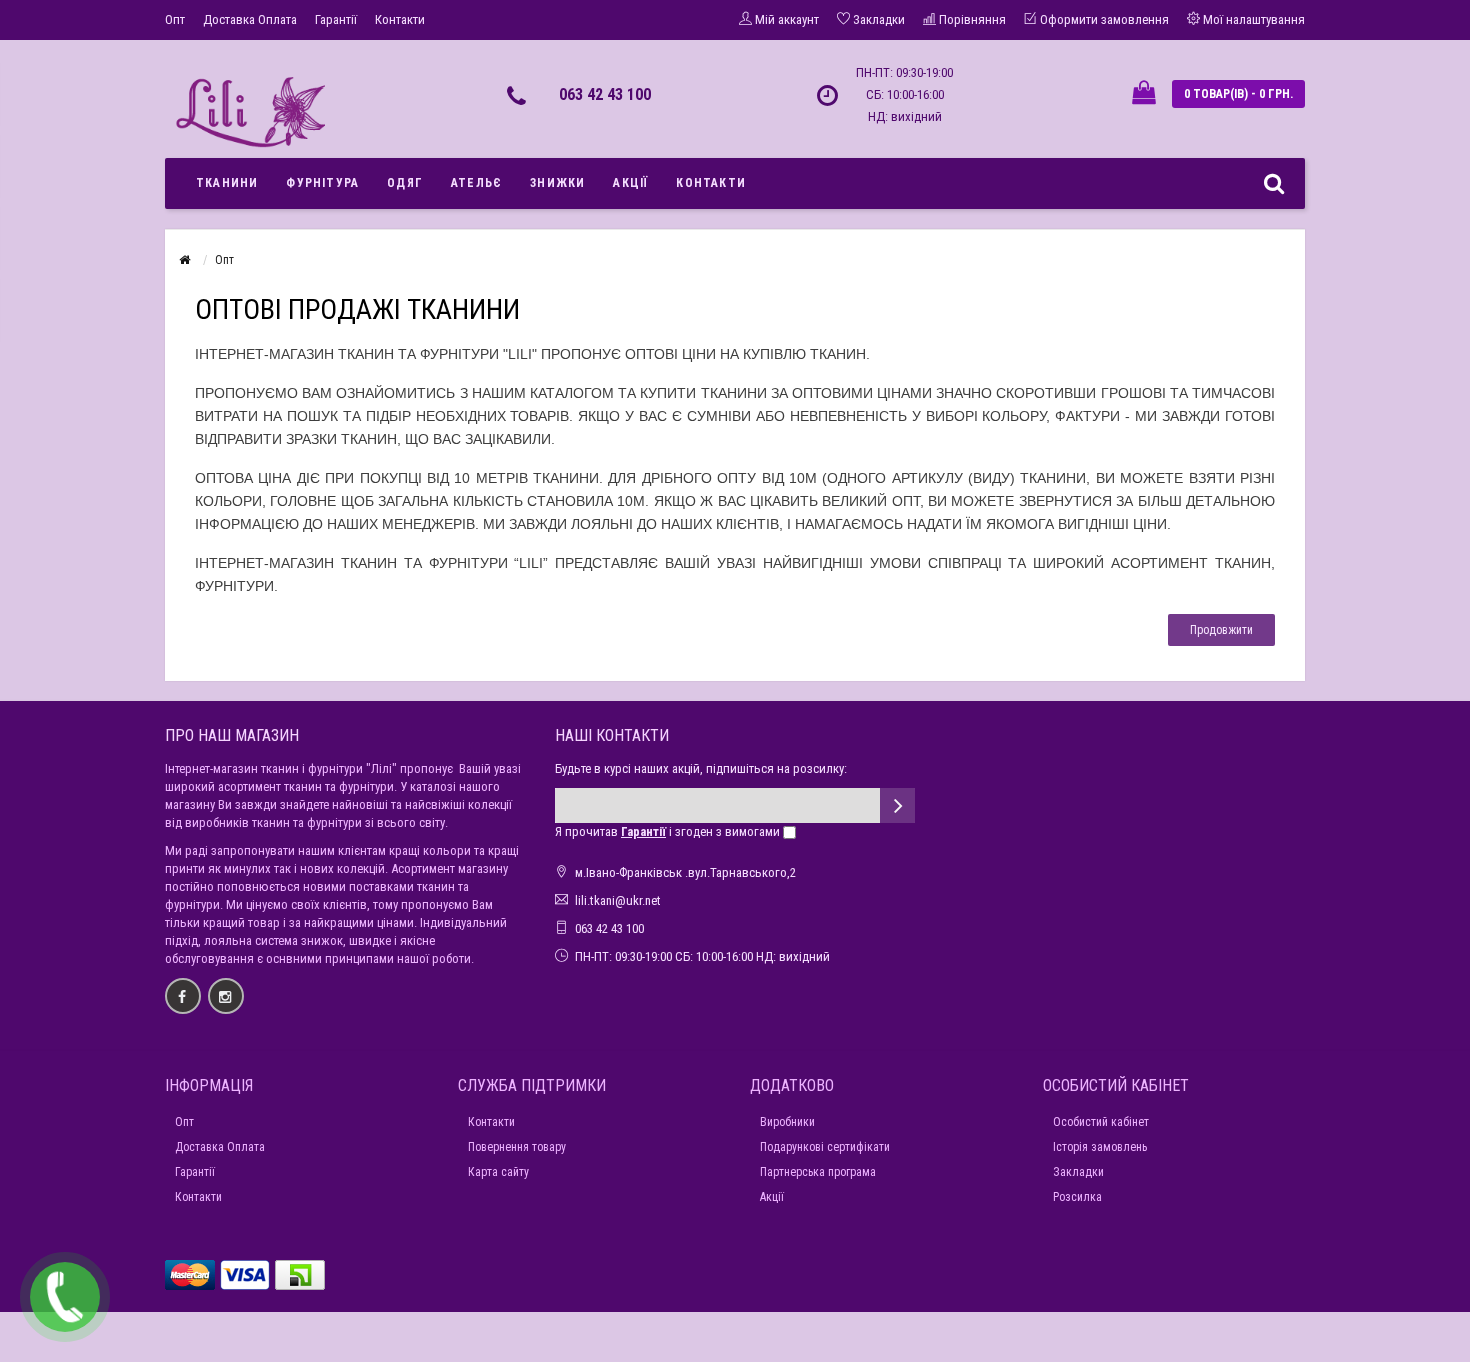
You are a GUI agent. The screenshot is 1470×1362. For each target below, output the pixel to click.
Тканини (227, 183)
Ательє (476, 183)
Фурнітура (322, 183)
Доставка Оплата (250, 19)
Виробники (787, 1122)
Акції (630, 183)
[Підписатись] (897, 805)
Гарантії (336, 19)
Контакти (400, 19)
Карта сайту (498, 1172)
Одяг (405, 183)
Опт (175, 19)
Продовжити (1221, 630)
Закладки (1078, 1172)
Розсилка (1077, 1197)
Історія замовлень (1100, 1147)
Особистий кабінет (1101, 1122)
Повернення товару (517, 1147)
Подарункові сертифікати (825, 1147)
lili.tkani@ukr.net (618, 900)
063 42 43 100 (605, 94)
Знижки (557, 183)
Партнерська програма (818, 1172)
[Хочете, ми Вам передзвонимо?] (65, 1297)
